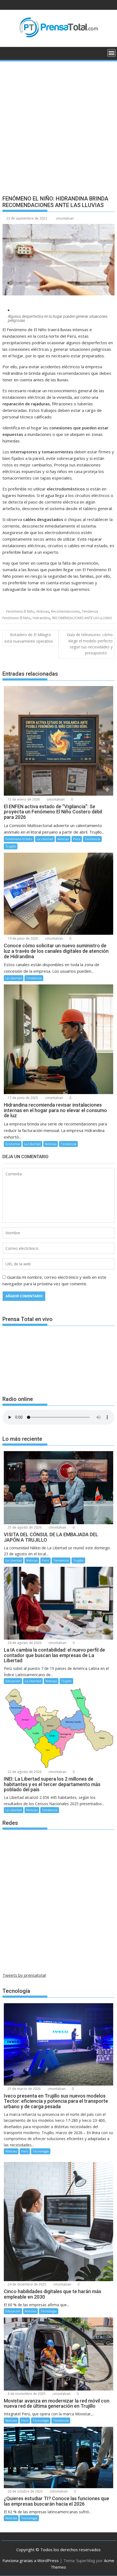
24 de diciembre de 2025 (27, 2284)
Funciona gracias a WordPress (31, 2560)
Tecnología (41, 2151)
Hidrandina (41, 618)
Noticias (43, 611)
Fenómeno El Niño (20, 611)
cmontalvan (65, 218)
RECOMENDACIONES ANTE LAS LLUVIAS (82, 618)
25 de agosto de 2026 (24, 1527)
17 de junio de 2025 (22, 1098)
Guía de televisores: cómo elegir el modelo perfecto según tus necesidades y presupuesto (90, 644)
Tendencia (90, 611)
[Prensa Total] (8, 52)
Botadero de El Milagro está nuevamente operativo (29, 638)
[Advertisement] (59, 124)
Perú (77, 839)
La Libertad (45, 839)
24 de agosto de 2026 (24, 1643)
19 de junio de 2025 (22, 938)
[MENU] (112, 53)
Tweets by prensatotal (24, 1975)
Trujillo (11, 846)
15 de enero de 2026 (23, 799)
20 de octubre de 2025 (25, 2491)
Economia (13, 1144)
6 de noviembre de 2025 (26, 2394)
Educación (13, 1681)
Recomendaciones (65, 611)
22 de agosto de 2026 (24, 1772)
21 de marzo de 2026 (24, 2089)
